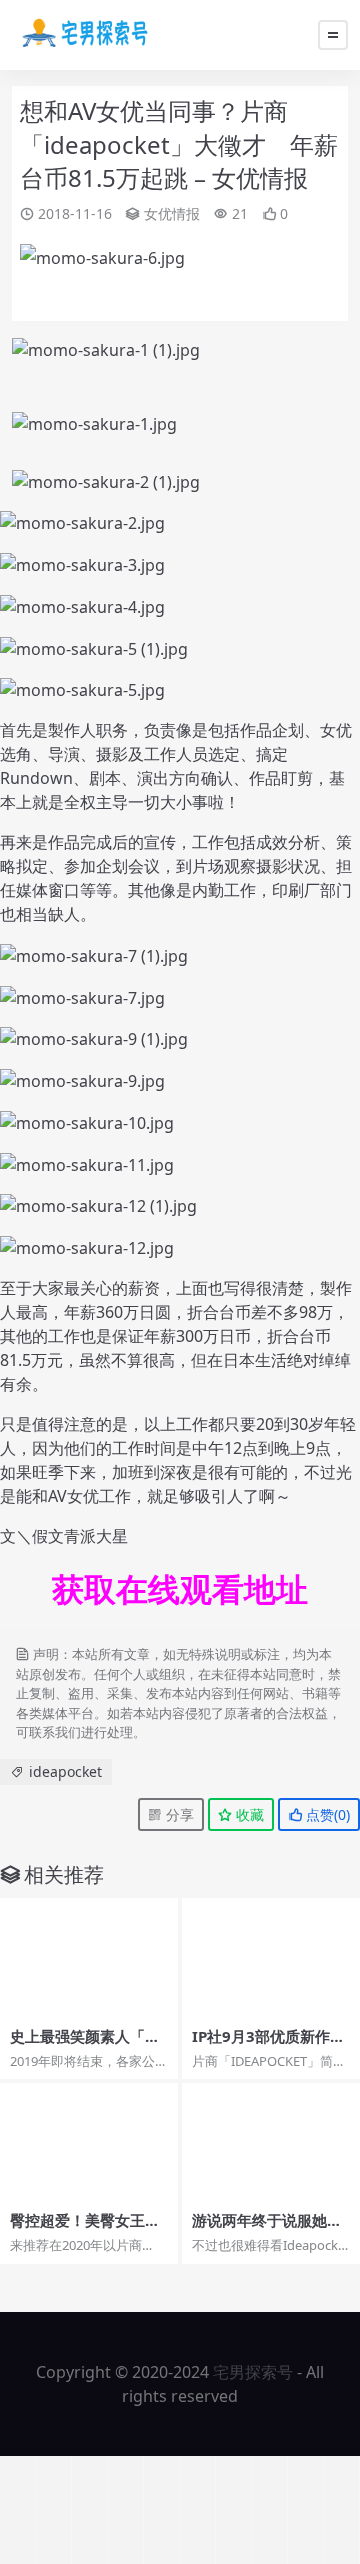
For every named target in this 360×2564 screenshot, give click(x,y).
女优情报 (172, 213)
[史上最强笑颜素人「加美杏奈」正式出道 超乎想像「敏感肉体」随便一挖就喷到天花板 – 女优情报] (89, 1957)
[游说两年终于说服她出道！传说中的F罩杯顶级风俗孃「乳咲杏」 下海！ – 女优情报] (271, 2142)
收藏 (248, 1814)
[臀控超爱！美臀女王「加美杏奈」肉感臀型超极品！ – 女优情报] (89, 2142)
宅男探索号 (253, 2372)
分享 (178, 1814)
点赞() (326, 1814)
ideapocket (65, 1771)
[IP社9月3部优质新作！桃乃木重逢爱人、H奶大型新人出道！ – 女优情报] (271, 1957)
